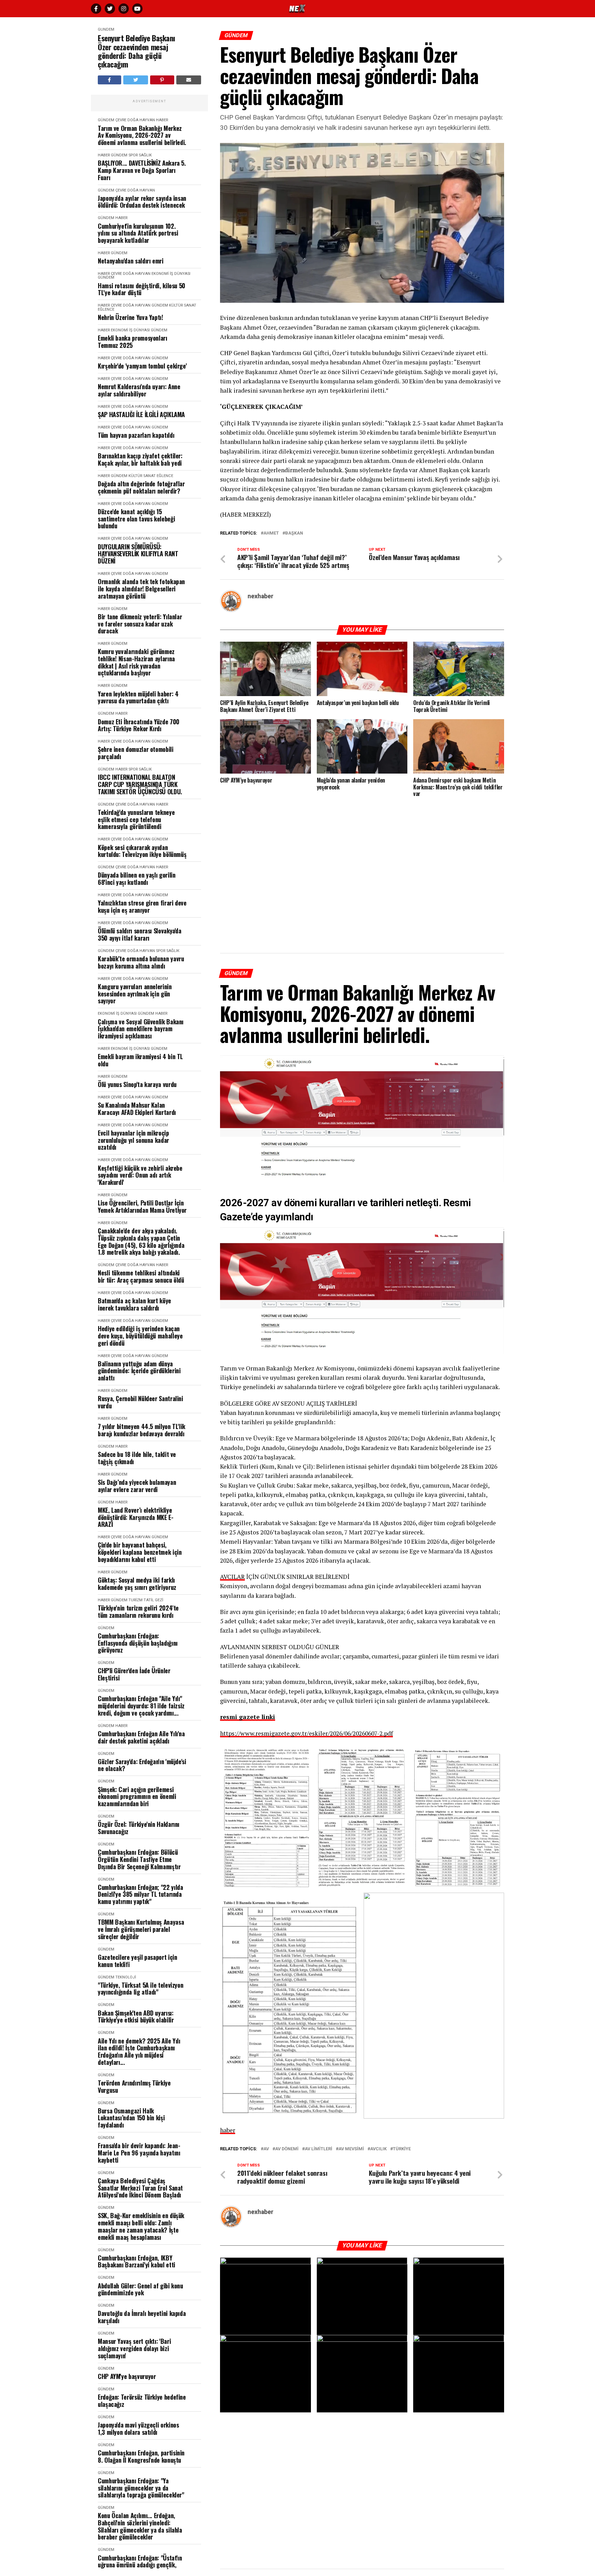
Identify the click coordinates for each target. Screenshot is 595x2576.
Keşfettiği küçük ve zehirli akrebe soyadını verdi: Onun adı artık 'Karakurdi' (140, 1175)
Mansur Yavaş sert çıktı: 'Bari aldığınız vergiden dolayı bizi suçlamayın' (134, 2348)
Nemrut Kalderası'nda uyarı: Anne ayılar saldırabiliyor (139, 390)
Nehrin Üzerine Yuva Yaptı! (131, 317)
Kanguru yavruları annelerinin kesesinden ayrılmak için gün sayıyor (135, 994)
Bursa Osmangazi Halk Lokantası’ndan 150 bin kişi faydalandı (131, 2118)
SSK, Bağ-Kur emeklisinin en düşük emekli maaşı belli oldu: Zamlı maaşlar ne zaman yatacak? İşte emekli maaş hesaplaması (141, 2226)
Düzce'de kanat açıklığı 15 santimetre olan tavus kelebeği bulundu (136, 519)
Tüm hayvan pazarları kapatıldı (136, 435)
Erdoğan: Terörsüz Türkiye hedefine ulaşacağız (142, 2401)
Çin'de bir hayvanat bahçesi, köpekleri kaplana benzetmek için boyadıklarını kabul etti (140, 1552)
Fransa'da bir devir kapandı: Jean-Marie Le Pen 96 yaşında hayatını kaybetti (139, 2153)
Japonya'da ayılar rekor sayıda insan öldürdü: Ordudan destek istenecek (142, 202)
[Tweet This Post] (136, 80)
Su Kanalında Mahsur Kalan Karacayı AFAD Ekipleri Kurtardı (137, 1109)
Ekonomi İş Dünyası (171, 274)
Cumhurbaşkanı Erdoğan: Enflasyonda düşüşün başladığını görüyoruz (138, 1643)
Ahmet (271, 533)
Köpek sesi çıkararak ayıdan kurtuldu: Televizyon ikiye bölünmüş (142, 851)
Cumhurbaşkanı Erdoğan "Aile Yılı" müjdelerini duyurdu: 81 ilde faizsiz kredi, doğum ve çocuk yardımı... (141, 1706)
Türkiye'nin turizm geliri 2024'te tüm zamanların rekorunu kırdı (138, 1611)
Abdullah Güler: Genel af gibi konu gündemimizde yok (140, 2289)
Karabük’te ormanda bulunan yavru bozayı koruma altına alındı (141, 962)
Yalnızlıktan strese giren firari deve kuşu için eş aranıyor (142, 906)
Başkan (294, 533)
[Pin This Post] (162, 80)
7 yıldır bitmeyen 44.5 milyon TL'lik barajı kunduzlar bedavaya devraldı (142, 1430)
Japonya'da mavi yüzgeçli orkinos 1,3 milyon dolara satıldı (138, 2428)
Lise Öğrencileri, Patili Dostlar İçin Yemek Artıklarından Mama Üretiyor (142, 1206)
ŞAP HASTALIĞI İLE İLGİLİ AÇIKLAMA (141, 415)
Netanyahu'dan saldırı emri (131, 261)
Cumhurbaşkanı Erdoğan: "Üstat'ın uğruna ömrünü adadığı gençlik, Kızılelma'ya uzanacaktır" (140, 2565)
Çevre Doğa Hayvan (135, 120)
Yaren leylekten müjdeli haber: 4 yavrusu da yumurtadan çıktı (138, 697)
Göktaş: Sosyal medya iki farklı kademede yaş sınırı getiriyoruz (137, 1584)
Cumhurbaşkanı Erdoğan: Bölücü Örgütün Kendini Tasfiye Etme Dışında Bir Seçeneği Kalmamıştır (139, 1859)
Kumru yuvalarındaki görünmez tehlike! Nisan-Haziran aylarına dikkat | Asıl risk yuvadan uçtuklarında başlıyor (136, 662)
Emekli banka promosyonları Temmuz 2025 (133, 342)
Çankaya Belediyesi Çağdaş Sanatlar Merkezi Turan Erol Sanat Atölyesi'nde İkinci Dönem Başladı (140, 2188)
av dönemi (287, 2149)
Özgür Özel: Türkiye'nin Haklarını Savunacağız (139, 1828)
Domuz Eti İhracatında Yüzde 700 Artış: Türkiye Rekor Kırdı (139, 725)
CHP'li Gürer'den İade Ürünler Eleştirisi (134, 1674)
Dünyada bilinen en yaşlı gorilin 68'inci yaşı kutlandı (137, 878)
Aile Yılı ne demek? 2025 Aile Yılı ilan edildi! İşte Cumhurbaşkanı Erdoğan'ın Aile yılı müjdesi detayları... (139, 2052)
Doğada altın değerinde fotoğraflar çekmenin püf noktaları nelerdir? (141, 487)
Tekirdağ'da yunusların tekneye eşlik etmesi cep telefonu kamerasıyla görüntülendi (136, 819)
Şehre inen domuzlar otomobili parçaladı (136, 753)
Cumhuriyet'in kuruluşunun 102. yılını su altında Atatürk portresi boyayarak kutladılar (138, 233)
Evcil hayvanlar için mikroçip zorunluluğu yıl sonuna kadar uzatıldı (133, 1140)
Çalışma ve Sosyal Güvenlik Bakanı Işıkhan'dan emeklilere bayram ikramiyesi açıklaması (141, 1029)
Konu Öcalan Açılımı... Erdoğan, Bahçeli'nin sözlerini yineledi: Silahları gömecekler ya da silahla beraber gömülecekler (140, 2526)
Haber (162, 120)
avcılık (378, 2149)
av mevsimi (351, 2149)
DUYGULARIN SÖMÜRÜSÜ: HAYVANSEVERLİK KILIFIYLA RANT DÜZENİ (138, 554)
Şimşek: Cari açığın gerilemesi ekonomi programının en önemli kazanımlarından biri (137, 1797)
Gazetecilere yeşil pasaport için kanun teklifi (137, 1961)
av (266, 2149)
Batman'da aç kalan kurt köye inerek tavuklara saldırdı (134, 1304)
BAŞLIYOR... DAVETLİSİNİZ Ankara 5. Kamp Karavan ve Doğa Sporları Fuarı (142, 170)
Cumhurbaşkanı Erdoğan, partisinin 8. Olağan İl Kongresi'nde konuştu (141, 2456)
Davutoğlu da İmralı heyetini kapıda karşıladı (142, 2317)
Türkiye (402, 2149)
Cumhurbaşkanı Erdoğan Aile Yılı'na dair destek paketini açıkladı (141, 1737)
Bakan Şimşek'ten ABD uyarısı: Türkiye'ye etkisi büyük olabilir (136, 2016)
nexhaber (260, 596)
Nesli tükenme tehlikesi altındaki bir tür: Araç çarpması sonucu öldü (141, 1276)
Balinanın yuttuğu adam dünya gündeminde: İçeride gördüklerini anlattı (139, 1371)
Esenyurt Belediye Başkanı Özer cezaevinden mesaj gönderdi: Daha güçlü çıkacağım (137, 51)
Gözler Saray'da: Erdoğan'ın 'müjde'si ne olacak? (142, 1765)
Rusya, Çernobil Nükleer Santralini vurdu (140, 1402)
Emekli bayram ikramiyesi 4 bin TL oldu (140, 1060)
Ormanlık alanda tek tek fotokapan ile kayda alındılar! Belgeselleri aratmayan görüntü (141, 589)
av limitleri (319, 2149)
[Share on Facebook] (109, 80)
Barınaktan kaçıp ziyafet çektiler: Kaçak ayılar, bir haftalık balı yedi (140, 459)
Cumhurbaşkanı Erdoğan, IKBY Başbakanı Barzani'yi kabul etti (137, 2261)
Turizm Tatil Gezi (146, 1600)
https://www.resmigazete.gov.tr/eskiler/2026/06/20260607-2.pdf (306, 1733)
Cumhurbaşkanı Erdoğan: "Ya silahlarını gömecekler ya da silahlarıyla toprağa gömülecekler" (141, 2488)
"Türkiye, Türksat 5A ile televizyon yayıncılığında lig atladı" (140, 1989)
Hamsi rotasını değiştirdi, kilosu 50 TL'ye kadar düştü (142, 289)
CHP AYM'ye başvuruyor (127, 2376)
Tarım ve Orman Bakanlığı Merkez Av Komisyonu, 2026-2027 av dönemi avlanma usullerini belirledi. (142, 135)
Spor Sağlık (140, 155)
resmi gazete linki (248, 1717)
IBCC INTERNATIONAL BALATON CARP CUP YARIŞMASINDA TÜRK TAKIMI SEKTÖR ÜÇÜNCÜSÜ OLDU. (140, 784)
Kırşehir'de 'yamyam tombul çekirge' (142, 366)
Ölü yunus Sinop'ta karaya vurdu (137, 1084)
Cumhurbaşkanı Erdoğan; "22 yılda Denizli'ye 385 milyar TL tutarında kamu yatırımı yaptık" (140, 1894)
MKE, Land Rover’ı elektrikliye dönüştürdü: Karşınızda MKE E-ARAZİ (136, 1517)
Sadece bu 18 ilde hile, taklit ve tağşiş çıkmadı (137, 1458)
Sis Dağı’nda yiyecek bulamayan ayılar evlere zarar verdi (137, 1486)
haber (228, 2130)
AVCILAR (232, 1577)
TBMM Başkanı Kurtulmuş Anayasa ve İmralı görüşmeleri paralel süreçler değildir (141, 1929)
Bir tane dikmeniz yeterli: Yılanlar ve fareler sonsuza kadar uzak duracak (140, 624)
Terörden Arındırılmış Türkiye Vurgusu (134, 2086)
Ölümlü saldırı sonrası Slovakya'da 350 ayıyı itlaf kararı (140, 934)
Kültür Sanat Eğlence (151, 476)
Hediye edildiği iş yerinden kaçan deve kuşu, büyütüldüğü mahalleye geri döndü (140, 1336)
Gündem (106, 29)
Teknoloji (126, 1977)
